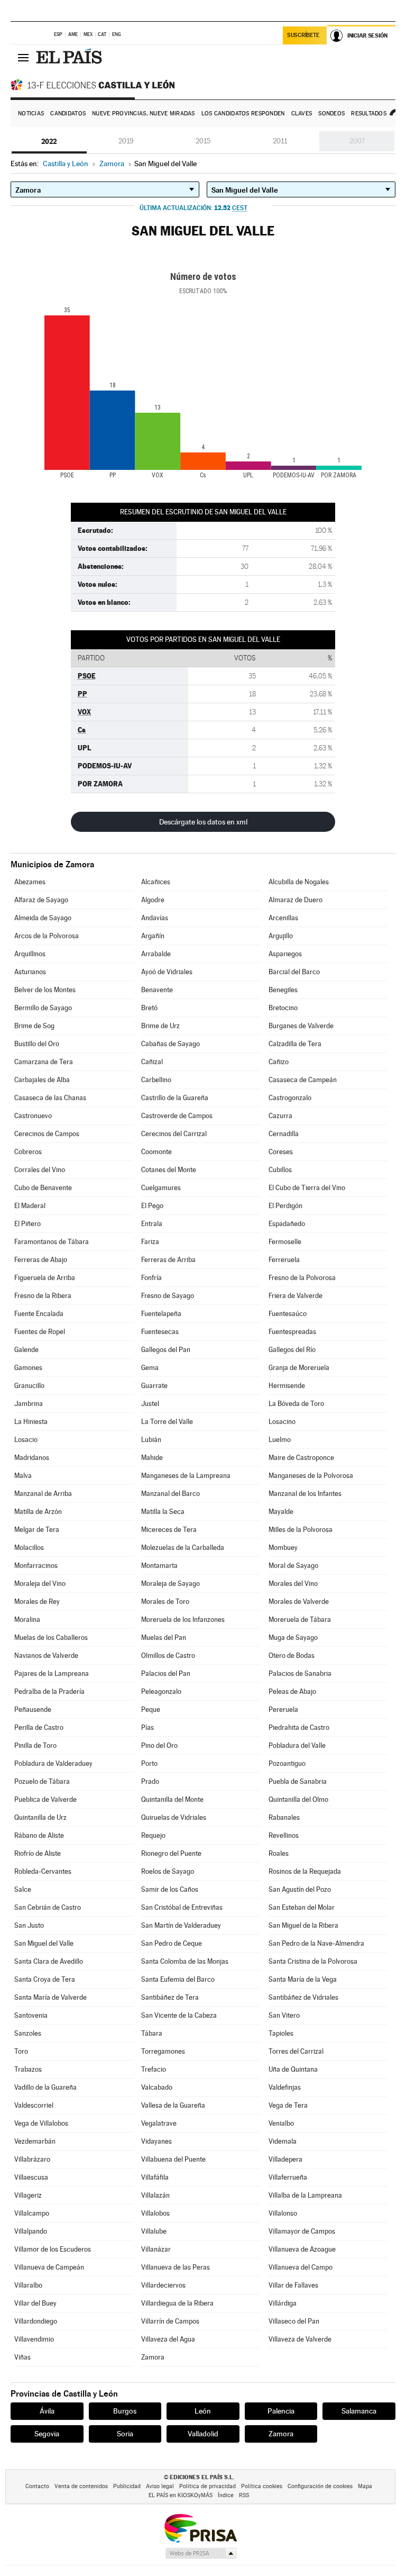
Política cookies (262, 2486)
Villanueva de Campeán (49, 2267)
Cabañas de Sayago (170, 1044)
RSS (244, 2495)
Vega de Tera (288, 2105)
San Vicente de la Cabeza (179, 2015)
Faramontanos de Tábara (52, 1242)
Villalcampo (32, 2213)
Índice (226, 2495)
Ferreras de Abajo (41, 1260)
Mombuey (283, 1548)
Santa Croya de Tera (45, 1979)
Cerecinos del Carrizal (174, 1134)
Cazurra (280, 1116)
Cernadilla (284, 1134)
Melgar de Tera (37, 1530)
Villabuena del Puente (173, 2159)
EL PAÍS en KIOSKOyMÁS (181, 2495)
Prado (150, 1781)
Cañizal (152, 1062)
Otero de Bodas (292, 1656)
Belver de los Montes (45, 990)
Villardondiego (36, 2321)
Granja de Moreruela (299, 1368)
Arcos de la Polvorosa (47, 936)
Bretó (149, 1008)
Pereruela (283, 1709)
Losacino (282, 1422)
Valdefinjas (285, 2087)
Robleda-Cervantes (43, 1871)
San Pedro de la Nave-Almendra (316, 1943)
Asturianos (30, 972)
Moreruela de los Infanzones (183, 1620)
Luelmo (280, 1440)
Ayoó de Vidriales (167, 972)
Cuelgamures (161, 1188)
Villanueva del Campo (301, 2267)
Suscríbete (303, 35)
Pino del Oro (159, 1745)
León (203, 2411)
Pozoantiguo (287, 1763)
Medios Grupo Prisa (201, 2553)
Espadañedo (287, 1224)
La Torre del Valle (167, 1422)
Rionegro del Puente (171, 1853)
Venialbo (281, 2123)
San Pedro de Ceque (172, 1943)
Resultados (369, 114)
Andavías (155, 918)
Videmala (283, 2141)
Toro (21, 2051)
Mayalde (281, 1512)
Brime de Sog (34, 1026)
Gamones (28, 1368)
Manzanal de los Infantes (305, 1494)
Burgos (125, 2411)
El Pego (152, 1206)
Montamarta (159, 1566)
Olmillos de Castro (168, 1656)
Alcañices (156, 882)
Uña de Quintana (293, 2069)
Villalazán (155, 2195)
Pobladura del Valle (297, 1745)
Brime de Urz (160, 1026)
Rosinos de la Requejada (305, 1871)
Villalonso (283, 2213)
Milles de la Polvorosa (301, 1530)
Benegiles (283, 990)
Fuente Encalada (39, 1314)
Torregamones (163, 2051)
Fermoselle (285, 1242)
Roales (279, 1853)
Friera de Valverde (296, 1296)
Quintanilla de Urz (40, 1817)
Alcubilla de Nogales (299, 882)
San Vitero (284, 2015)
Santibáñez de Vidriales (303, 1997)
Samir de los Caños (170, 1889)
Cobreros (28, 1152)
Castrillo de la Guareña (175, 1098)
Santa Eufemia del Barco (178, 1979)
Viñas (22, 2357)
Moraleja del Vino (40, 1584)
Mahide (152, 1458)
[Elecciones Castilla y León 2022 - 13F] (95, 85)
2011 (280, 141)
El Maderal (30, 1206)
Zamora (153, 2357)
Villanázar (156, 2249)
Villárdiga (283, 2303)
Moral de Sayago (293, 1566)
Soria (125, 2434)
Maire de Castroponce (301, 1458)
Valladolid (203, 2434)
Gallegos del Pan (166, 1350)
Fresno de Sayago (168, 1296)
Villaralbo (28, 2285)
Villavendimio (34, 2339)
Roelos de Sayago (168, 1871)
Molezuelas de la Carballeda (183, 1548)
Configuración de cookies (320, 2486)
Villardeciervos (163, 2285)
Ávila (47, 2411)
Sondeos (331, 114)
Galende (26, 1350)
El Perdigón (285, 1206)
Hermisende (287, 1386)
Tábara (152, 2033)
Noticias (31, 114)
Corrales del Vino (40, 1170)
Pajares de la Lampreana (52, 1674)
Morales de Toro (165, 1602)
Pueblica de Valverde (45, 1799)
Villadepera (285, 2159)
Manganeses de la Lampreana (186, 1476)
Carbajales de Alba (42, 1080)
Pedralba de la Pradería (49, 1691)
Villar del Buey (35, 2303)
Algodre (153, 900)
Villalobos (155, 2213)
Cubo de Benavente (43, 1188)
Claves (302, 114)
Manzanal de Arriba (43, 1494)
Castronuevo (33, 1116)
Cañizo (279, 1062)
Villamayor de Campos (302, 2231)
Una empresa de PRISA (200, 2528)
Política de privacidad (207, 2486)
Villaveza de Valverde (300, 2339)
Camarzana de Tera (44, 1062)
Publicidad (127, 2486)
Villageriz (28, 2195)
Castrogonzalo (290, 1098)
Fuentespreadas (292, 1332)
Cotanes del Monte (169, 1170)
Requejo (153, 1835)
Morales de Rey (37, 1602)
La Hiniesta (31, 1422)
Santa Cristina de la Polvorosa (313, 1961)
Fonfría (151, 1278)
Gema (150, 1368)
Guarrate (154, 1386)
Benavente (157, 990)
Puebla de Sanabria (298, 1781)
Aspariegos (285, 954)
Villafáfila (155, 2177)
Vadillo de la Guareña (45, 2087)
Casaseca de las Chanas (50, 1098)
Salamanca (359, 2411)
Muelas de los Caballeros (51, 1638)
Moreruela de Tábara (300, 1620)
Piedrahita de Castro (299, 1727)
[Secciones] (23, 57)
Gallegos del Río (292, 1350)
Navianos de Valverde (46, 1656)
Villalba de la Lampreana (305, 2195)
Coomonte (156, 1152)
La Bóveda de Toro (296, 1404)
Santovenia (31, 2015)
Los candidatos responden (243, 114)
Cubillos (280, 1170)
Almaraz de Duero (296, 900)
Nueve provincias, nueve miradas (144, 114)
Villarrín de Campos (170, 2321)
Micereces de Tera (169, 1530)
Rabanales (284, 1817)
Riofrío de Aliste (38, 1853)
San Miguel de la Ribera (303, 1925)
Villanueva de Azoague (302, 2249)
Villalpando (31, 2231)
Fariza (150, 1242)
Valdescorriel (34, 2105)
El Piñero (27, 1224)
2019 (126, 141)
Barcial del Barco (294, 972)
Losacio (26, 1440)
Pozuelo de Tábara (42, 1781)
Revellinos (284, 1835)
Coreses (281, 1152)
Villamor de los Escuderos (53, 2249)
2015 (203, 141)
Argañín (153, 936)
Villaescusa (31, 2177)
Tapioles (281, 2033)
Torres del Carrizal (296, 2051)
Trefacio (154, 2069)
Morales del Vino (293, 1584)
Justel (150, 1404)
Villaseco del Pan (294, 2321)
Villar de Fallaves (293, 2285)
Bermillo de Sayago (43, 1008)
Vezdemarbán (35, 2141)
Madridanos (32, 1458)
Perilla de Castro (39, 1727)
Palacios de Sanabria (300, 1674)
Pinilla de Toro (35, 1745)
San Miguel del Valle (44, 1943)
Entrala (152, 1224)
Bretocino (283, 1008)
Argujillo (281, 936)
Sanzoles (28, 2033)
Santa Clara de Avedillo (49, 1961)
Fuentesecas (160, 1332)
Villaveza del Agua (168, 2339)
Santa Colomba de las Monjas (185, 1961)
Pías (147, 1727)
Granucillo (29, 1386)
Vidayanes (156, 2141)
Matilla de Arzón (38, 1512)
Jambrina (29, 1404)
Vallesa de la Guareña (173, 2105)
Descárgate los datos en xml (203, 822)
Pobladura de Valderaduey (53, 1763)
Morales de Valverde (299, 1602)
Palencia (281, 2411)
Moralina (27, 1620)
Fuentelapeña (161, 1314)
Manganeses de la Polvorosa (311, 1476)
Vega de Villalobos (41, 2123)
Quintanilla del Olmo (298, 1799)
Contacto (37, 2486)
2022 (49, 141)
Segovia (47, 2434)
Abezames (30, 882)
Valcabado (157, 2087)
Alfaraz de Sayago (41, 900)
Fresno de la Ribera (43, 1296)
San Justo (29, 1925)
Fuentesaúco (288, 1314)
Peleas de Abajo (292, 1691)
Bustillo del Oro (37, 1044)
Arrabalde (156, 954)
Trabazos (28, 2069)
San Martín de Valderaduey (181, 1925)
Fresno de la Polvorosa (302, 1278)
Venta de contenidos (81, 2486)
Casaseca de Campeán (303, 1080)
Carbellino (156, 1080)
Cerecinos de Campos (47, 1134)
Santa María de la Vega (303, 1979)
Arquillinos (30, 954)
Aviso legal (160, 2486)
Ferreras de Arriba (168, 1260)
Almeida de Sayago (43, 918)
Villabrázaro (32, 2159)
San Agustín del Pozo (300, 1889)
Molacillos (29, 1548)
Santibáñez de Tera (170, 1997)
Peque (151, 1709)
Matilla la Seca (163, 1512)
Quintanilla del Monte (172, 1799)
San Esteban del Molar (302, 1907)
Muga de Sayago (293, 1638)
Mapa (365, 2486)
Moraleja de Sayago (170, 1584)
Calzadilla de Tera (295, 1044)
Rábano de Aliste (39, 1835)
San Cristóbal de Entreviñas (182, 1907)
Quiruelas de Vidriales (174, 1817)
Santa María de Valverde (50, 1997)
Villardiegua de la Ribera (177, 2303)
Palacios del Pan (166, 1674)
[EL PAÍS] (70, 57)
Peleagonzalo (161, 1691)
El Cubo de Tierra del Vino (307, 1188)
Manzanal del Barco (170, 1494)
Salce (23, 1889)
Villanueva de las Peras (176, 2267)
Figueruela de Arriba (45, 1278)
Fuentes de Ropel (40, 1332)
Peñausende (33, 1709)
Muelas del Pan (164, 1638)
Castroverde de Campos (177, 1116)
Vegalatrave (159, 2123)
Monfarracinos (36, 1566)
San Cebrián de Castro (48, 1907)
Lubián (151, 1440)
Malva (23, 1476)
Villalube (154, 2231)
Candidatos (68, 114)
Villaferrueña (288, 2177)
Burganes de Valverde (301, 1026)
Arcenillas (283, 918)
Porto (149, 1763)
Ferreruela (284, 1260)
